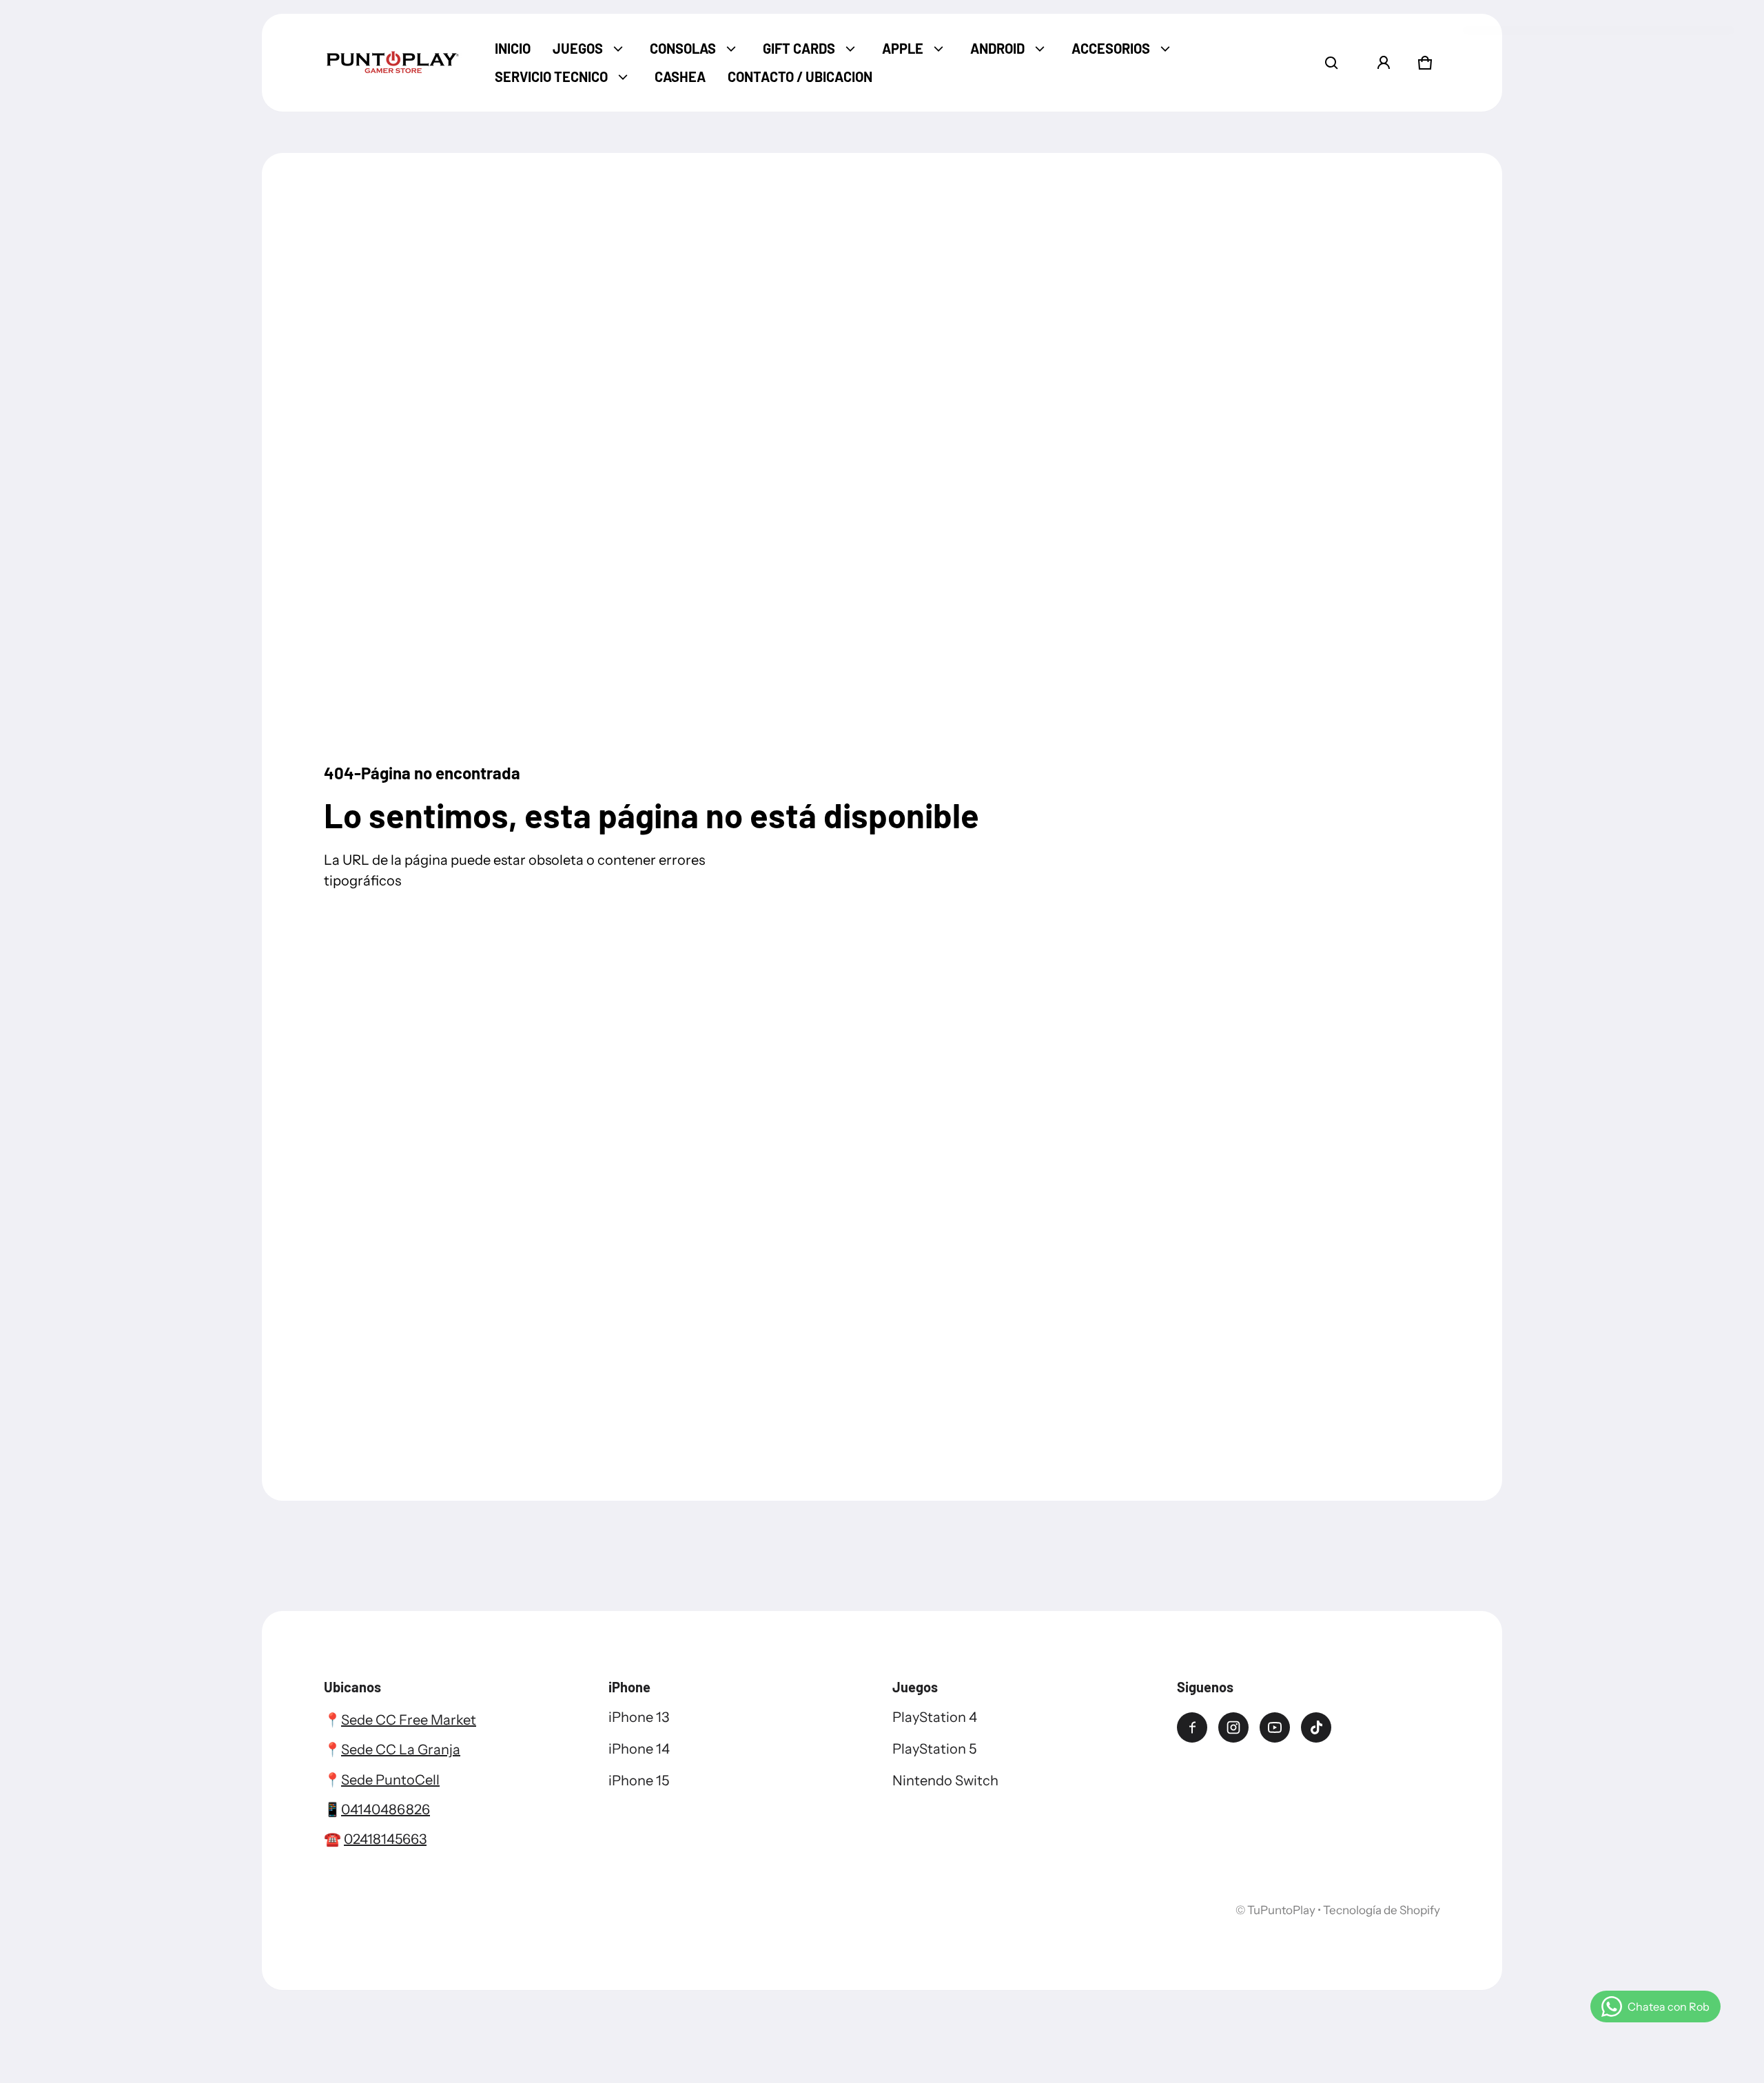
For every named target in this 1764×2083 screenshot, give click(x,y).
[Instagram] (1233, 1727)
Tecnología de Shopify (1382, 1910)
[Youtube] (1275, 1727)
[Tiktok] (1316, 1727)
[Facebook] (1192, 1727)
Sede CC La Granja (401, 1749)
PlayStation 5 (934, 1749)
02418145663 (385, 1839)
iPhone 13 (639, 1717)
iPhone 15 (639, 1781)
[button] (1331, 63)
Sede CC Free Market (409, 1720)
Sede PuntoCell (390, 1780)
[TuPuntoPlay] (393, 63)
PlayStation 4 (935, 1717)
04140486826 (386, 1809)
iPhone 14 (639, 1749)
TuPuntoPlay (1281, 1910)
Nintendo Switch (945, 1781)
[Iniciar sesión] (1384, 63)
